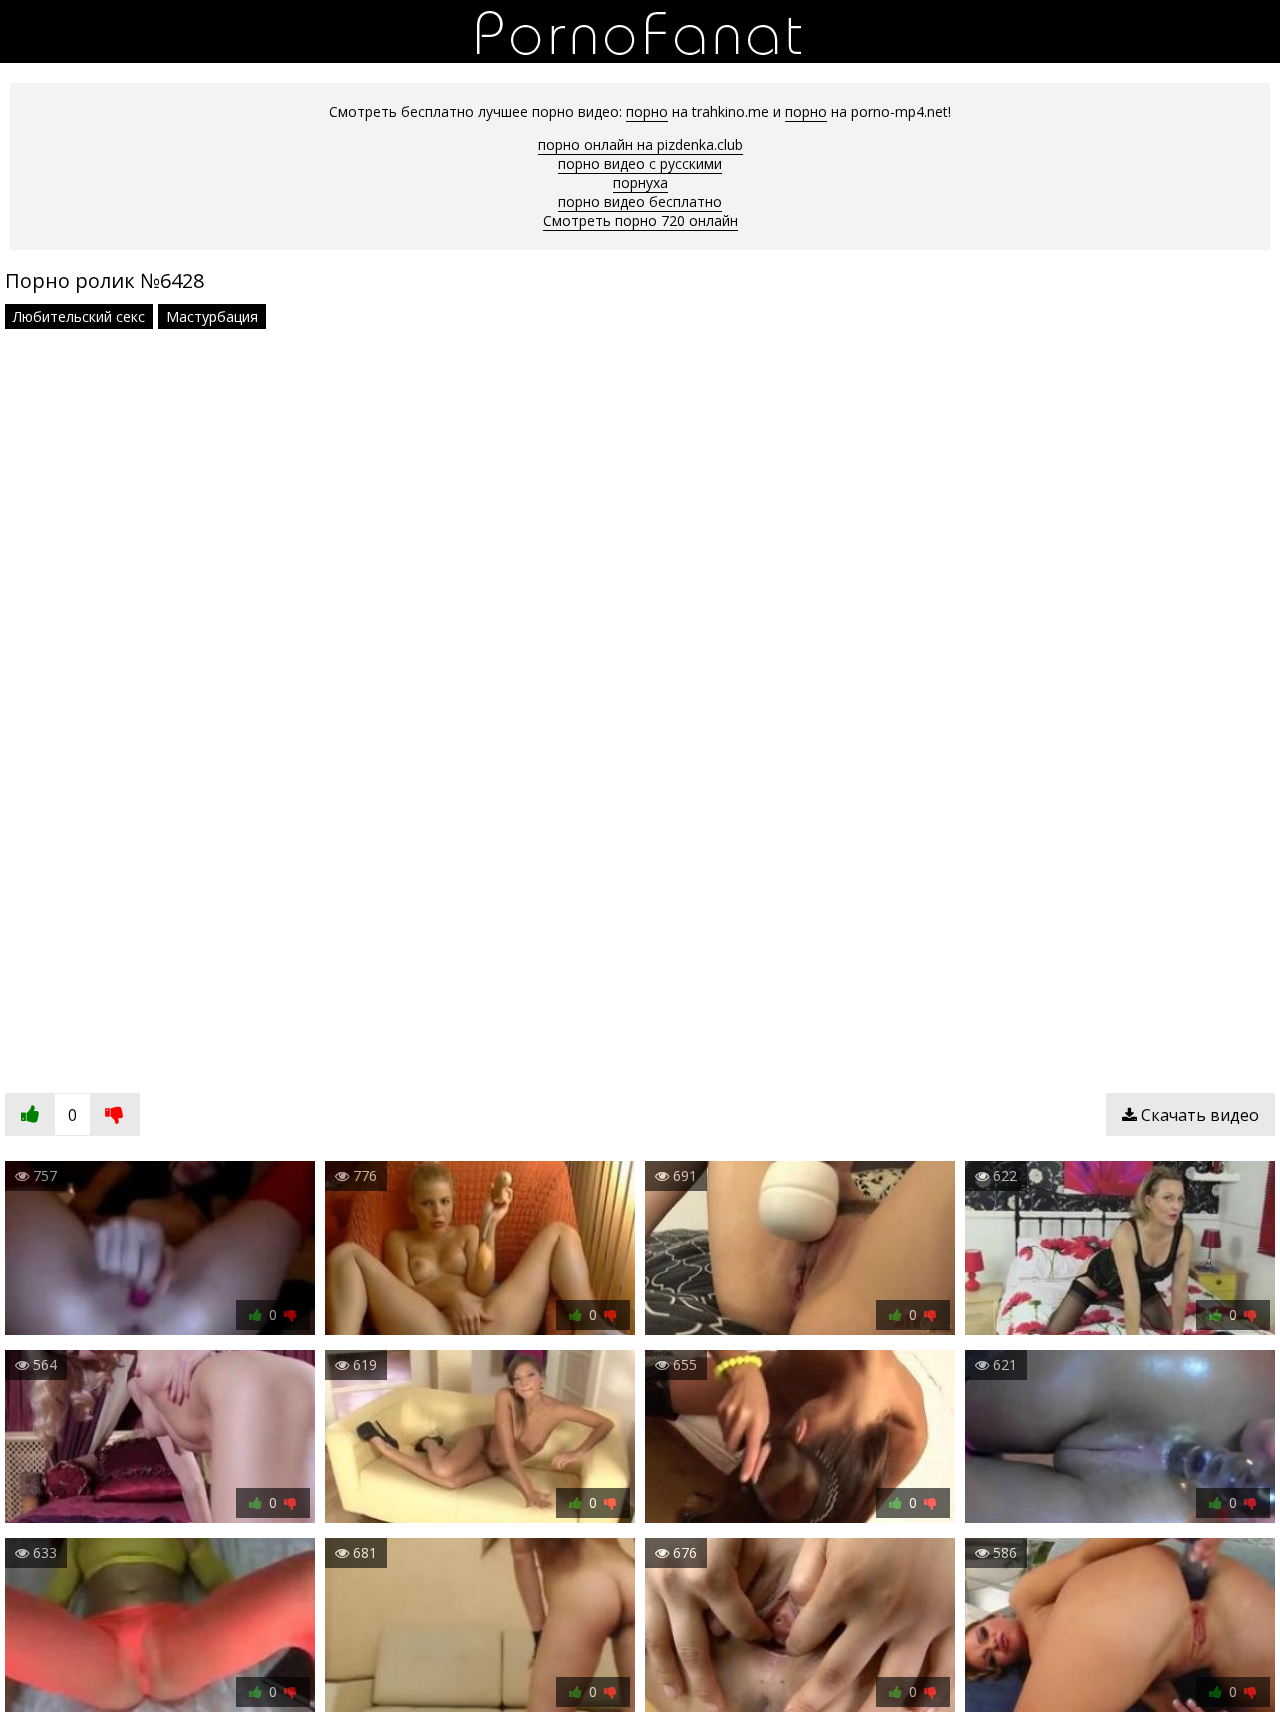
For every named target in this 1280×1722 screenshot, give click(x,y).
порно (647, 111)
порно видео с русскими (640, 163)
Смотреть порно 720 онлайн (640, 220)
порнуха (640, 182)
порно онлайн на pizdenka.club (640, 144)
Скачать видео (1198, 1115)
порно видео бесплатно (640, 201)
